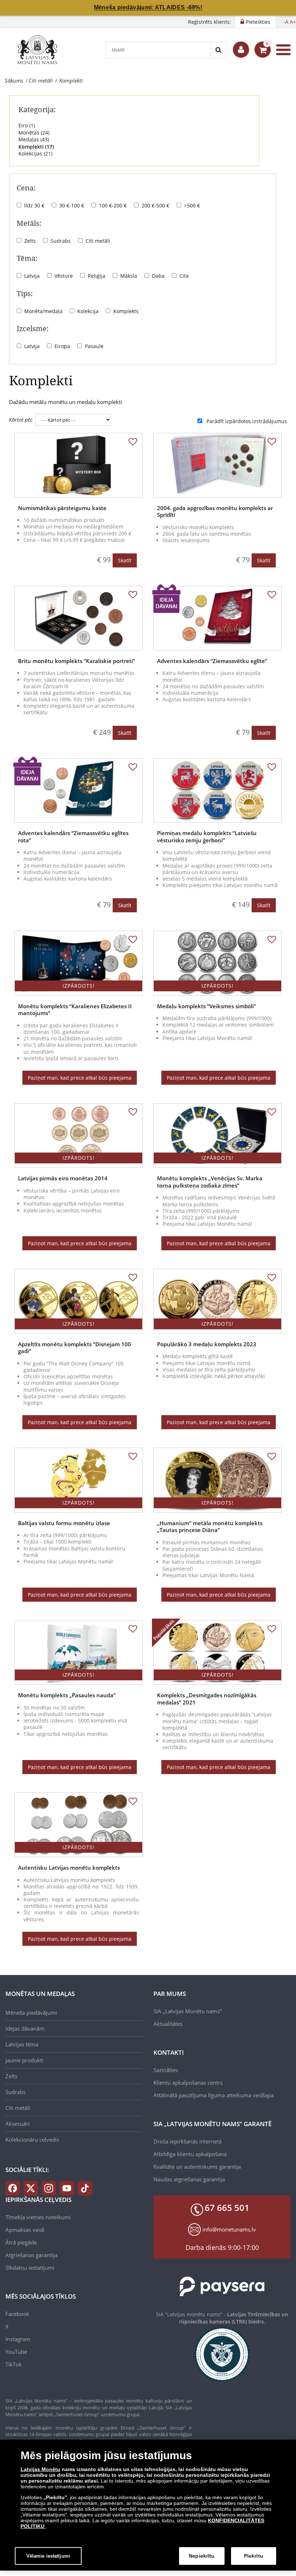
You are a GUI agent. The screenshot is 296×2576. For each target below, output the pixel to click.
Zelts (30, 241)
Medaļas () (34, 139)
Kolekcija (88, 311)
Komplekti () (36, 147)
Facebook (17, 2314)
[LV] (40, 50)
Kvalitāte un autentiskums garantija (197, 2167)
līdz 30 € (34, 205)
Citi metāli (98, 241)
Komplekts (126, 311)
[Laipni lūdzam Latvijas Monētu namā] (241, 50)
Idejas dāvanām (25, 2028)
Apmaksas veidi (25, 2230)
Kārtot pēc (21, 420)
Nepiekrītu (202, 2556)
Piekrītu (254, 2556)
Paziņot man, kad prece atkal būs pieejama (80, 1078)
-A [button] (286, 22)
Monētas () (34, 133)
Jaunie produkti (24, 2060)
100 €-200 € (113, 205)
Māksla (129, 276)
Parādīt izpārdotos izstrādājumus (247, 421)
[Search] (219, 50)
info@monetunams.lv (229, 2229)
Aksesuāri (18, 2124)
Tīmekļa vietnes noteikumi (38, 2217)
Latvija (32, 276)
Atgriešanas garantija (31, 2255)
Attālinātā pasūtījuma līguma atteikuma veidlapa (214, 2095)
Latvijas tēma (22, 2044)
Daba (158, 276)
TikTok (14, 2364)
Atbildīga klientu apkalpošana (190, 2154)
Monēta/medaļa (43, 311)
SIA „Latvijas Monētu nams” (188, 2011)
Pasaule (94, 346)
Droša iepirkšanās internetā (188, 2141)
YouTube (16, 2352)
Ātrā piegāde (21, 2242)
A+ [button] (293, 22)
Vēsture (64, 276)
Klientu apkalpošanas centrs (188, 2083)
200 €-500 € (155, 205)
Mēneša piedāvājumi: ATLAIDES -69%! (148, 7)
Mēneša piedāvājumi (31, 2013)
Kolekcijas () (35, 153)
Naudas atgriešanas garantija (189, 2179)
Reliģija (97, 276)
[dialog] (148, 2505)
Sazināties (166, 2070)
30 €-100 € (72, 205)
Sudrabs (61, 241)
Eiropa (62, 346)
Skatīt (125, 560)
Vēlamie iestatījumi (48, 2556)
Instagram (18, 2339)
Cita (184, 276)
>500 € (192, 205)
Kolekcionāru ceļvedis (32, 2140)
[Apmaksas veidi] (222, 2287)
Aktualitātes (168, 2024)
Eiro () (27, 125)
